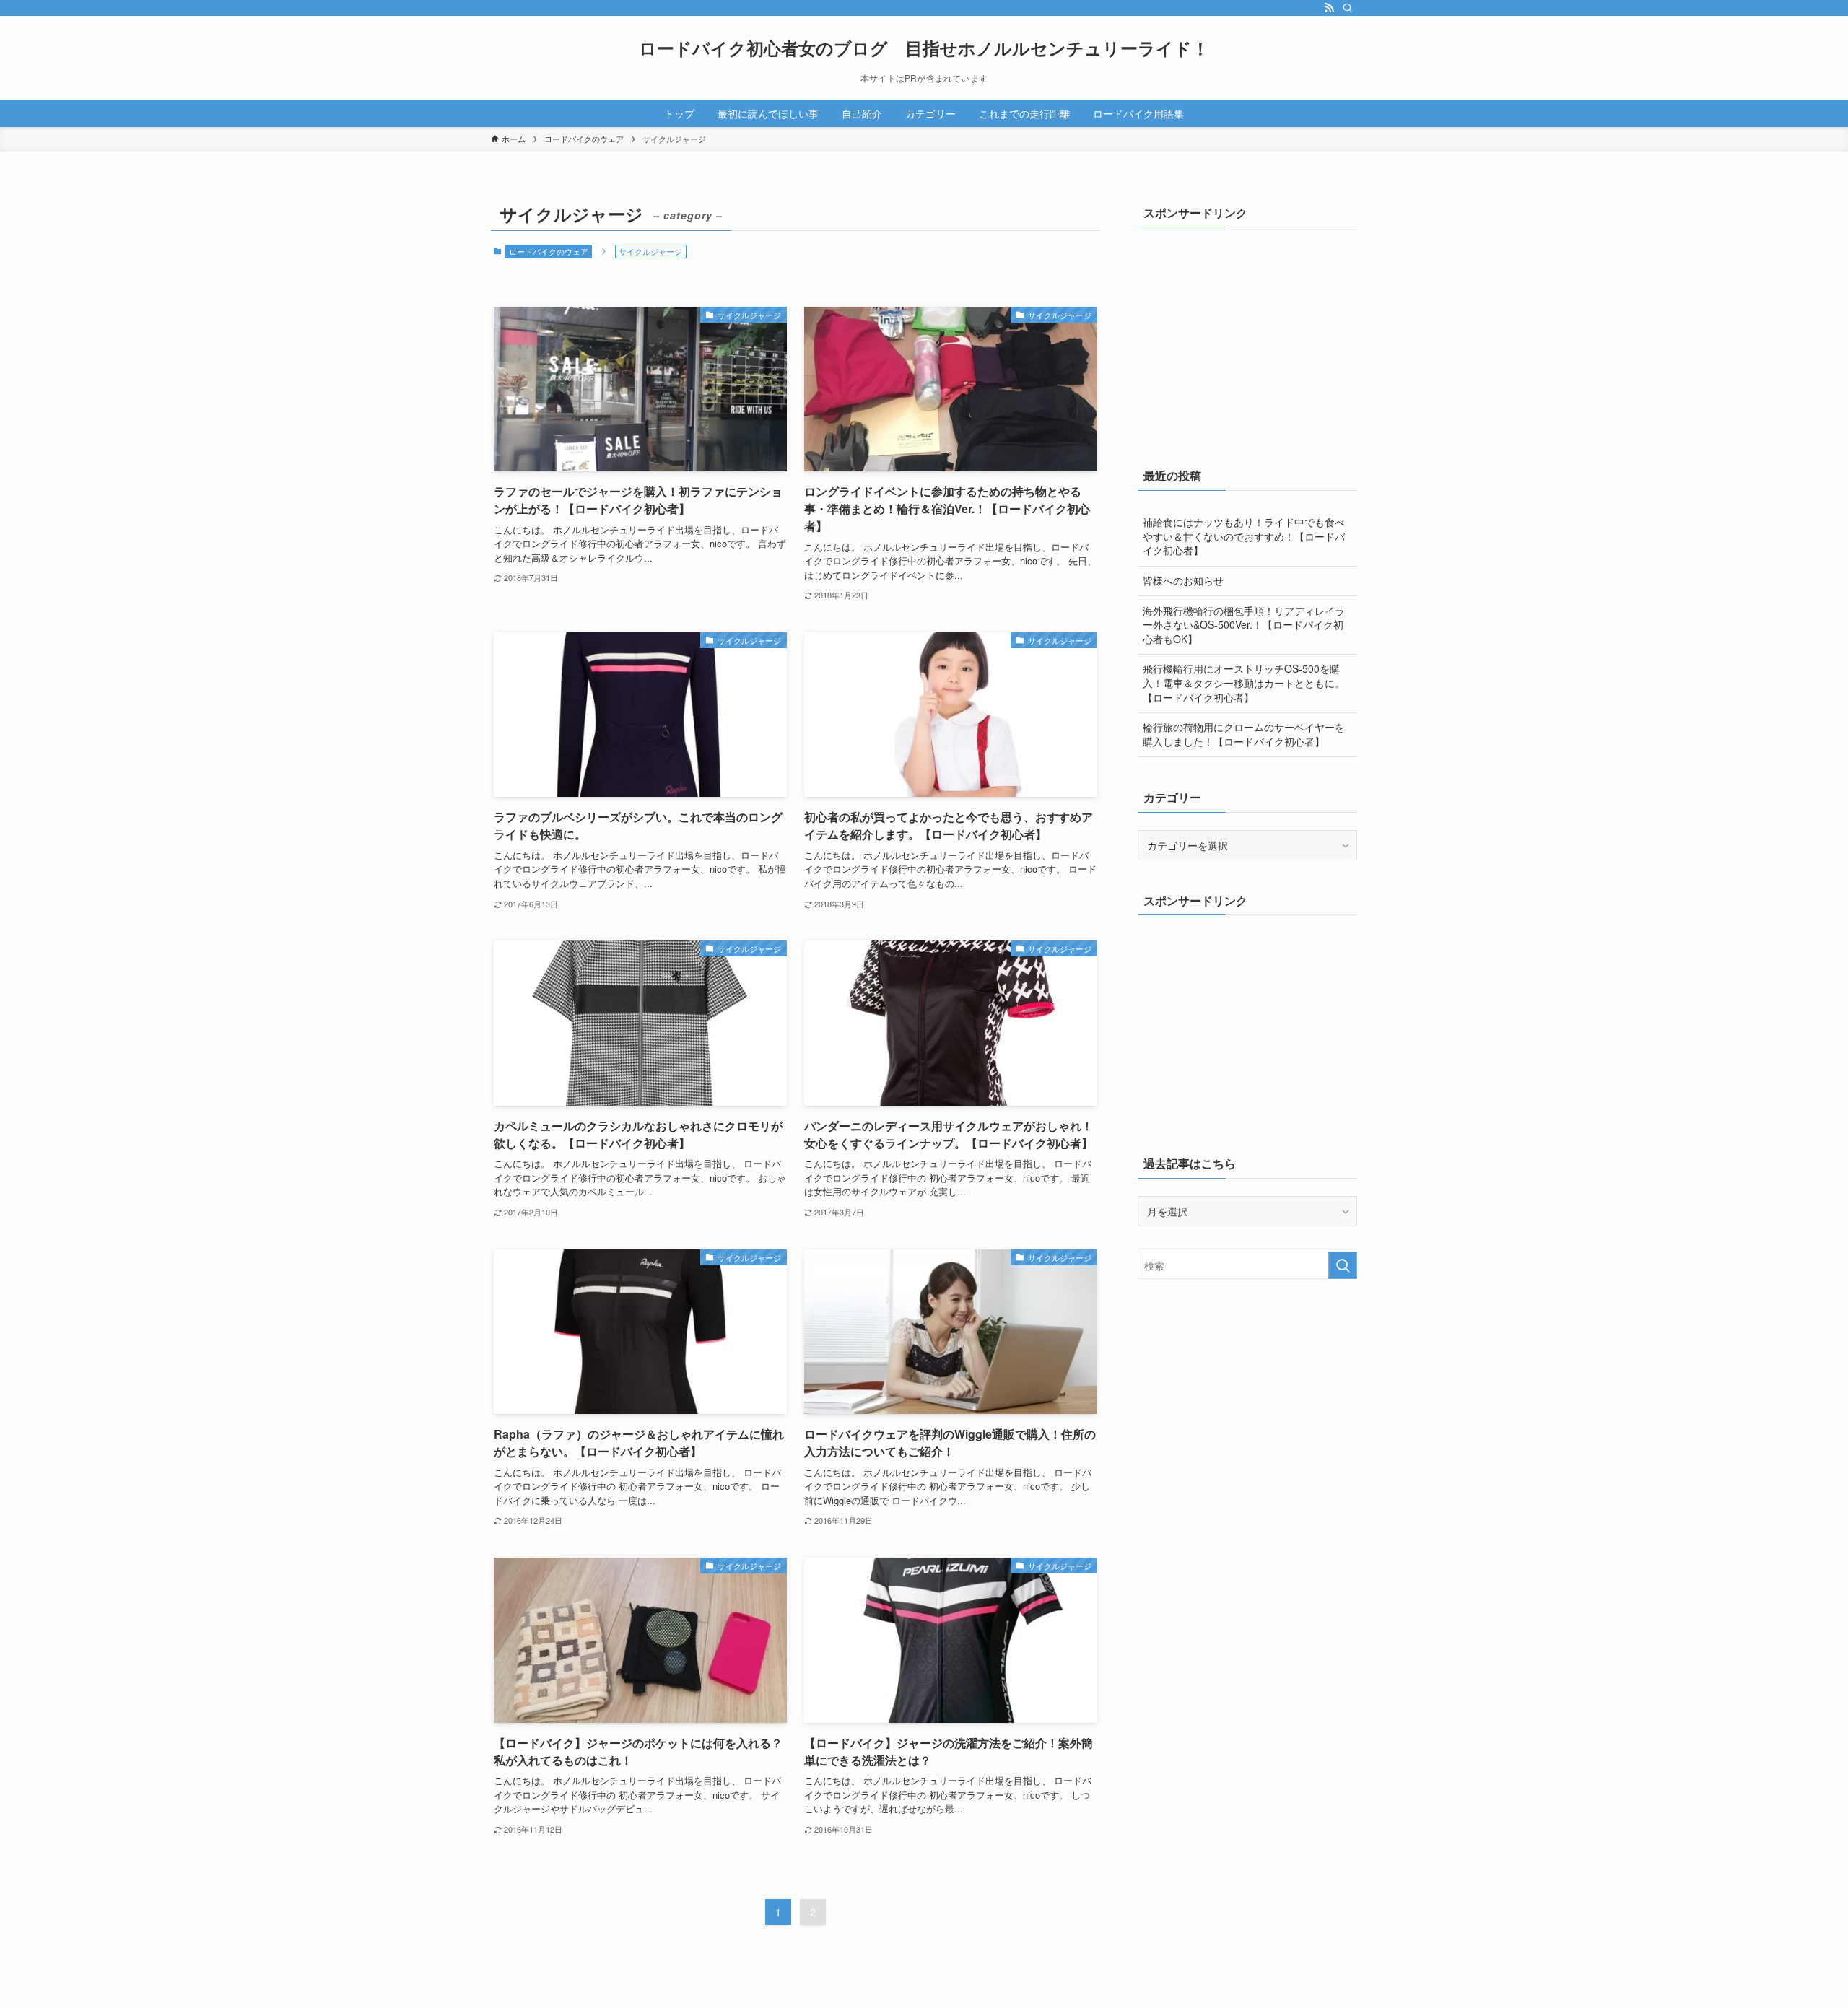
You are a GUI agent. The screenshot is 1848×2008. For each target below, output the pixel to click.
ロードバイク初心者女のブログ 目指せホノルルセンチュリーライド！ (924, 48)
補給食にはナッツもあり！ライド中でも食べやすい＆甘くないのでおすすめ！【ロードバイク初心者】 (1244, 536)
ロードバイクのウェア (549, 251)
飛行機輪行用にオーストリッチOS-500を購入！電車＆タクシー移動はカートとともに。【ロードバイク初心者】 (1244, 682)
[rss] (1329, 8)
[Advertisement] (1246, 335)
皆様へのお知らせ (1183, 580)
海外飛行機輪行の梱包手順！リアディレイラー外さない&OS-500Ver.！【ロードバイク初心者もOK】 (1244, 625)
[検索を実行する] (1343, 1265)
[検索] (1348, 8)
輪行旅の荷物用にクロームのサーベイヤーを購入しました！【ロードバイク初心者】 (1244, 734)
